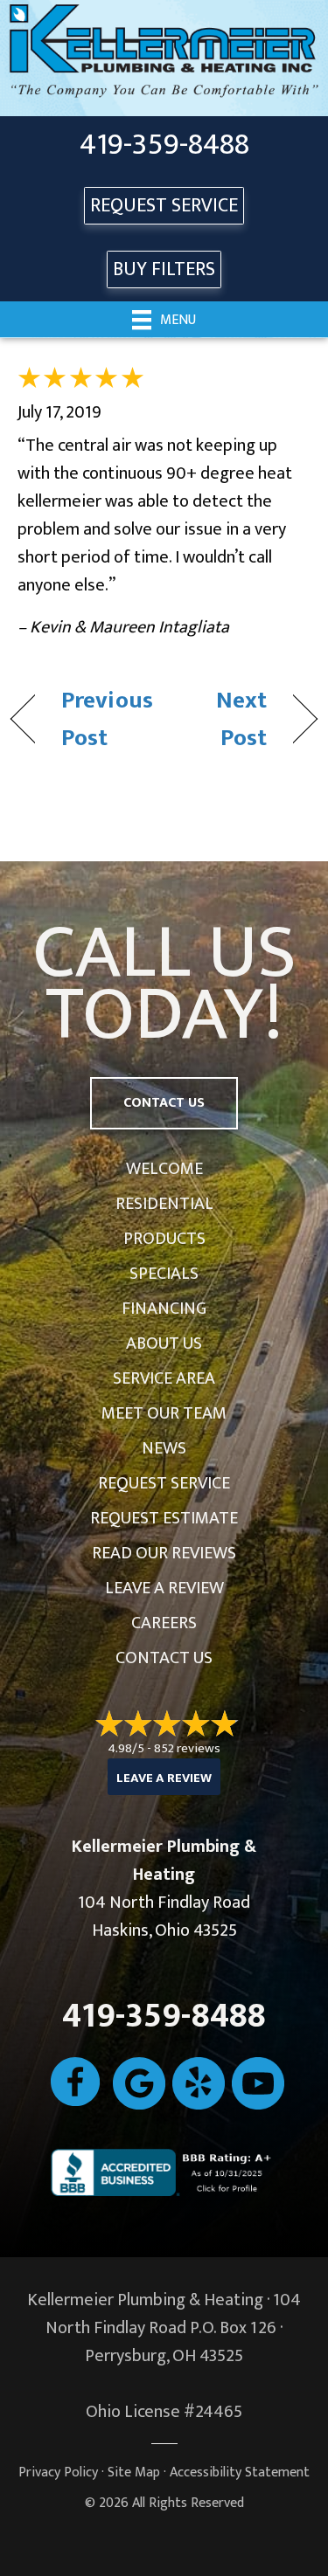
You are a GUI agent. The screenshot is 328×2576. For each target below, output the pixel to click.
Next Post (220, 719)
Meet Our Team (164, 1413)
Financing (164, 1309)
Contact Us (164, 1658)
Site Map (134, 2472)
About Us (164, 1343)
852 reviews (187, 1748)
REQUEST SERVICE (164, 206)
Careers (164, 1623)
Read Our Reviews (164, 1553)
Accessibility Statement (240, 2472)
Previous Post (107, 719)
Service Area (164, 1378)
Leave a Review (164, 1588)
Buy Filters (164, 269)
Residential (164, 1204)
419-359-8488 (164, 145)
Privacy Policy (58, 2472)
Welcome (164, 1169)
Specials (164, 1274)
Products (164, 1239)
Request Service (164, 1483)
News (164, 1448)
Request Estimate (164, 1518)
